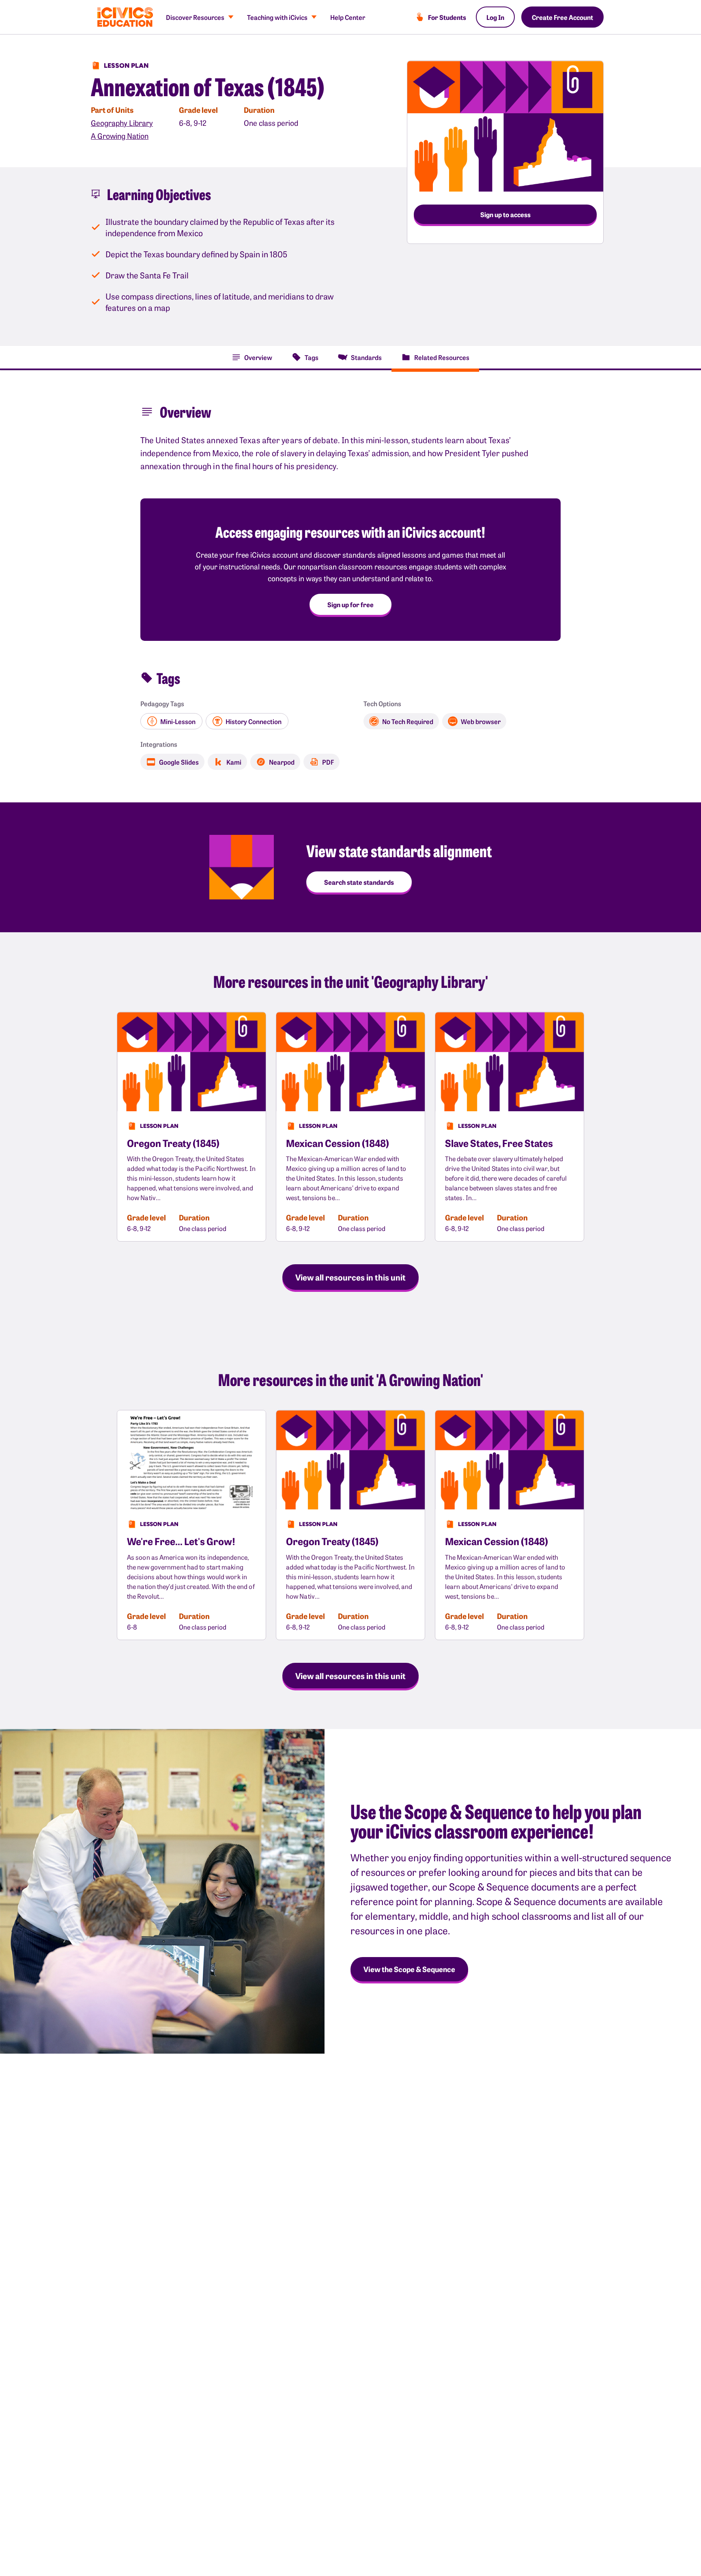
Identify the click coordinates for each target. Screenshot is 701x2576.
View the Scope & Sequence (409, 1969)
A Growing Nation (120, 136)
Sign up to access (505, 214)
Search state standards (359, 882)
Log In (495, 17)
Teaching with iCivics (277, 17)
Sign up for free (350, 604)
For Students (447, 17)
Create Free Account (562, 17)
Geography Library (122, 123)
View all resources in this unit (350, 1277)
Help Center (348, 17)
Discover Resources (195, 17)
